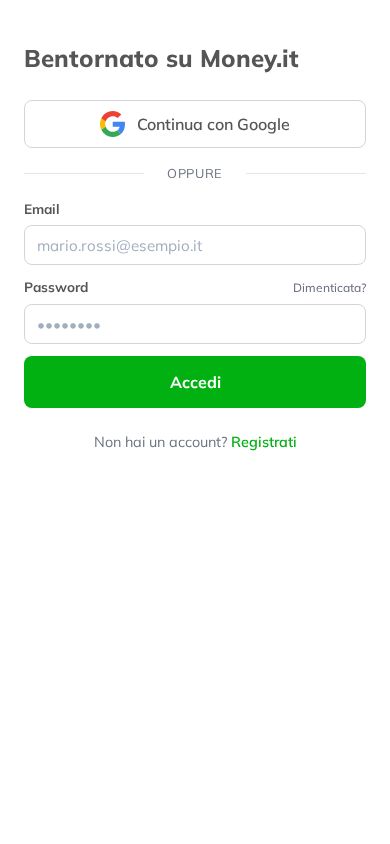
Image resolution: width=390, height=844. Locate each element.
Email (42, 208)
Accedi (195, 382)
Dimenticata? (329, 287)
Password (56, 286)
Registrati (264, 442)
